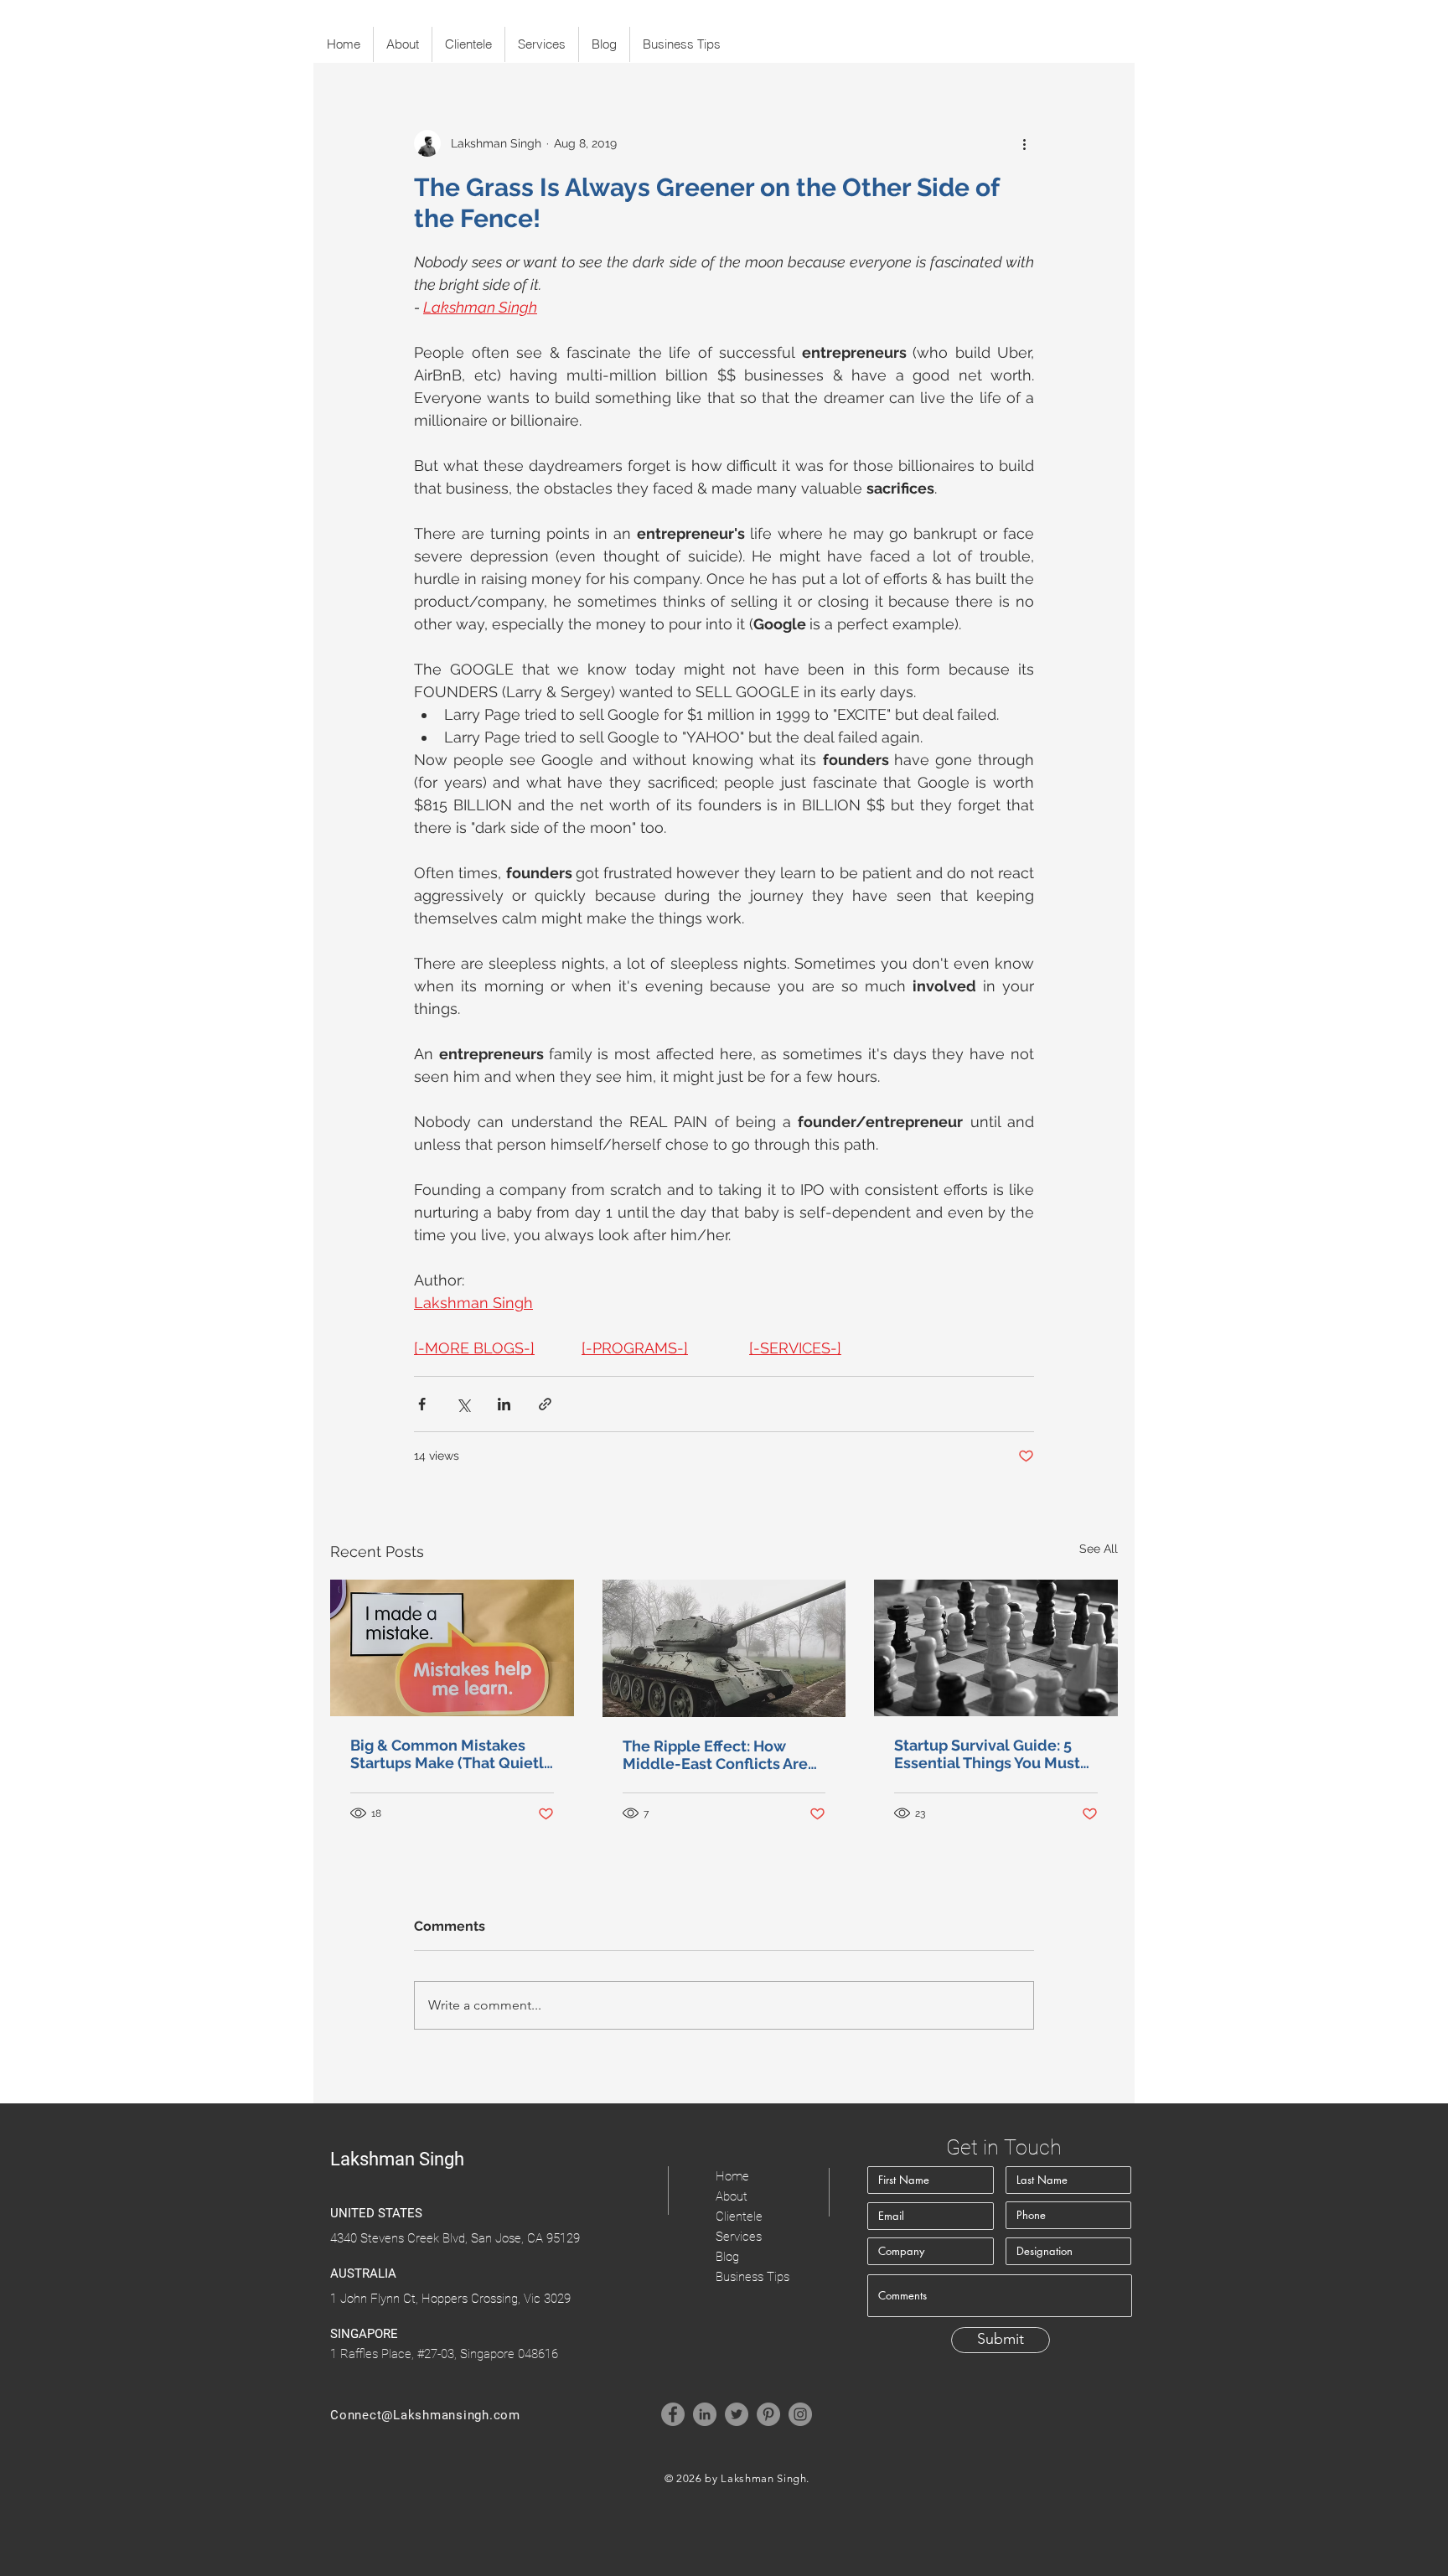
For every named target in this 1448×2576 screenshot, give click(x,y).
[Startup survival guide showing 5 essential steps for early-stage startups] (996, 1648)
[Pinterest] (768, 2414)
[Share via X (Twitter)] (463, 1404)
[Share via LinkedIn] (504, 1404)
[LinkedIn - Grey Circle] (705, 2414)
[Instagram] (800, 2414)
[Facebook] (673, 2414)
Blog (727, 2257)
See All (1099, 1549)
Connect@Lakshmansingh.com (425, 2415)
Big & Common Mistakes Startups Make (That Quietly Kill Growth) (451, 1754)
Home (732, 2176)
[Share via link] (545, 1404)
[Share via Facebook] (422, 1404)
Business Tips (752, 2277)
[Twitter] (737, 2414)
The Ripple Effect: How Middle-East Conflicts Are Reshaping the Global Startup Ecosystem (715, 1755)
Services (739, 2237)
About (732, 2196)
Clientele (739, 2216)
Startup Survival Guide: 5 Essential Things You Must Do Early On (987, 1754)
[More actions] (1024, 143)
